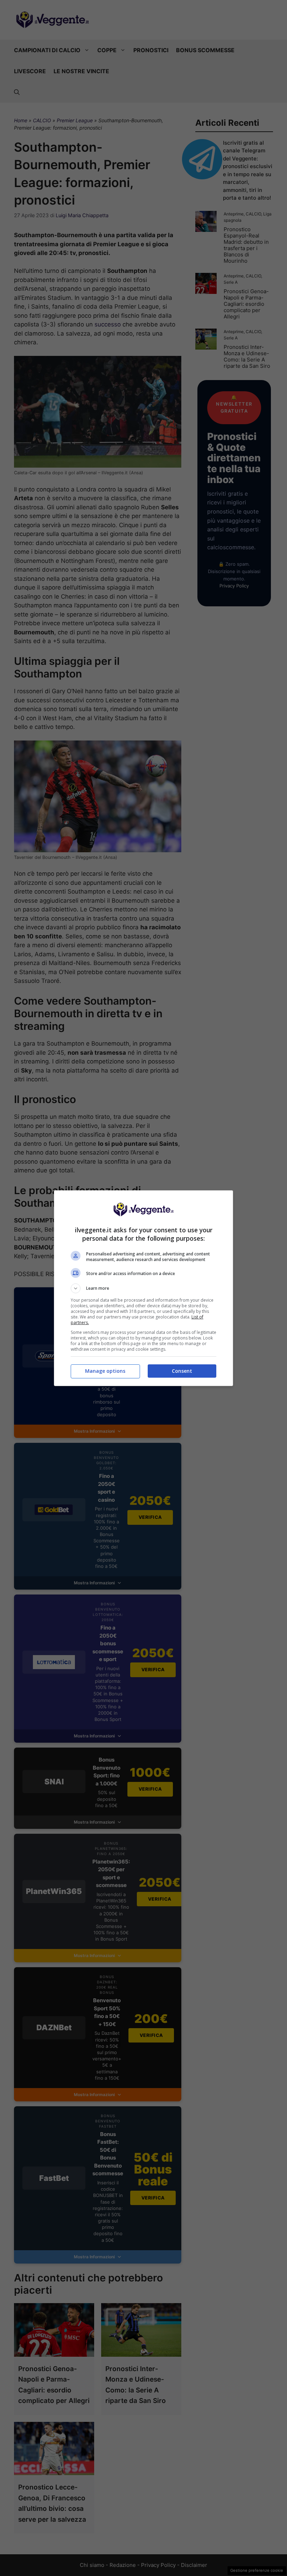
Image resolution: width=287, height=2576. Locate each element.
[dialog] (143, 1288)
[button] (143, 1288)
